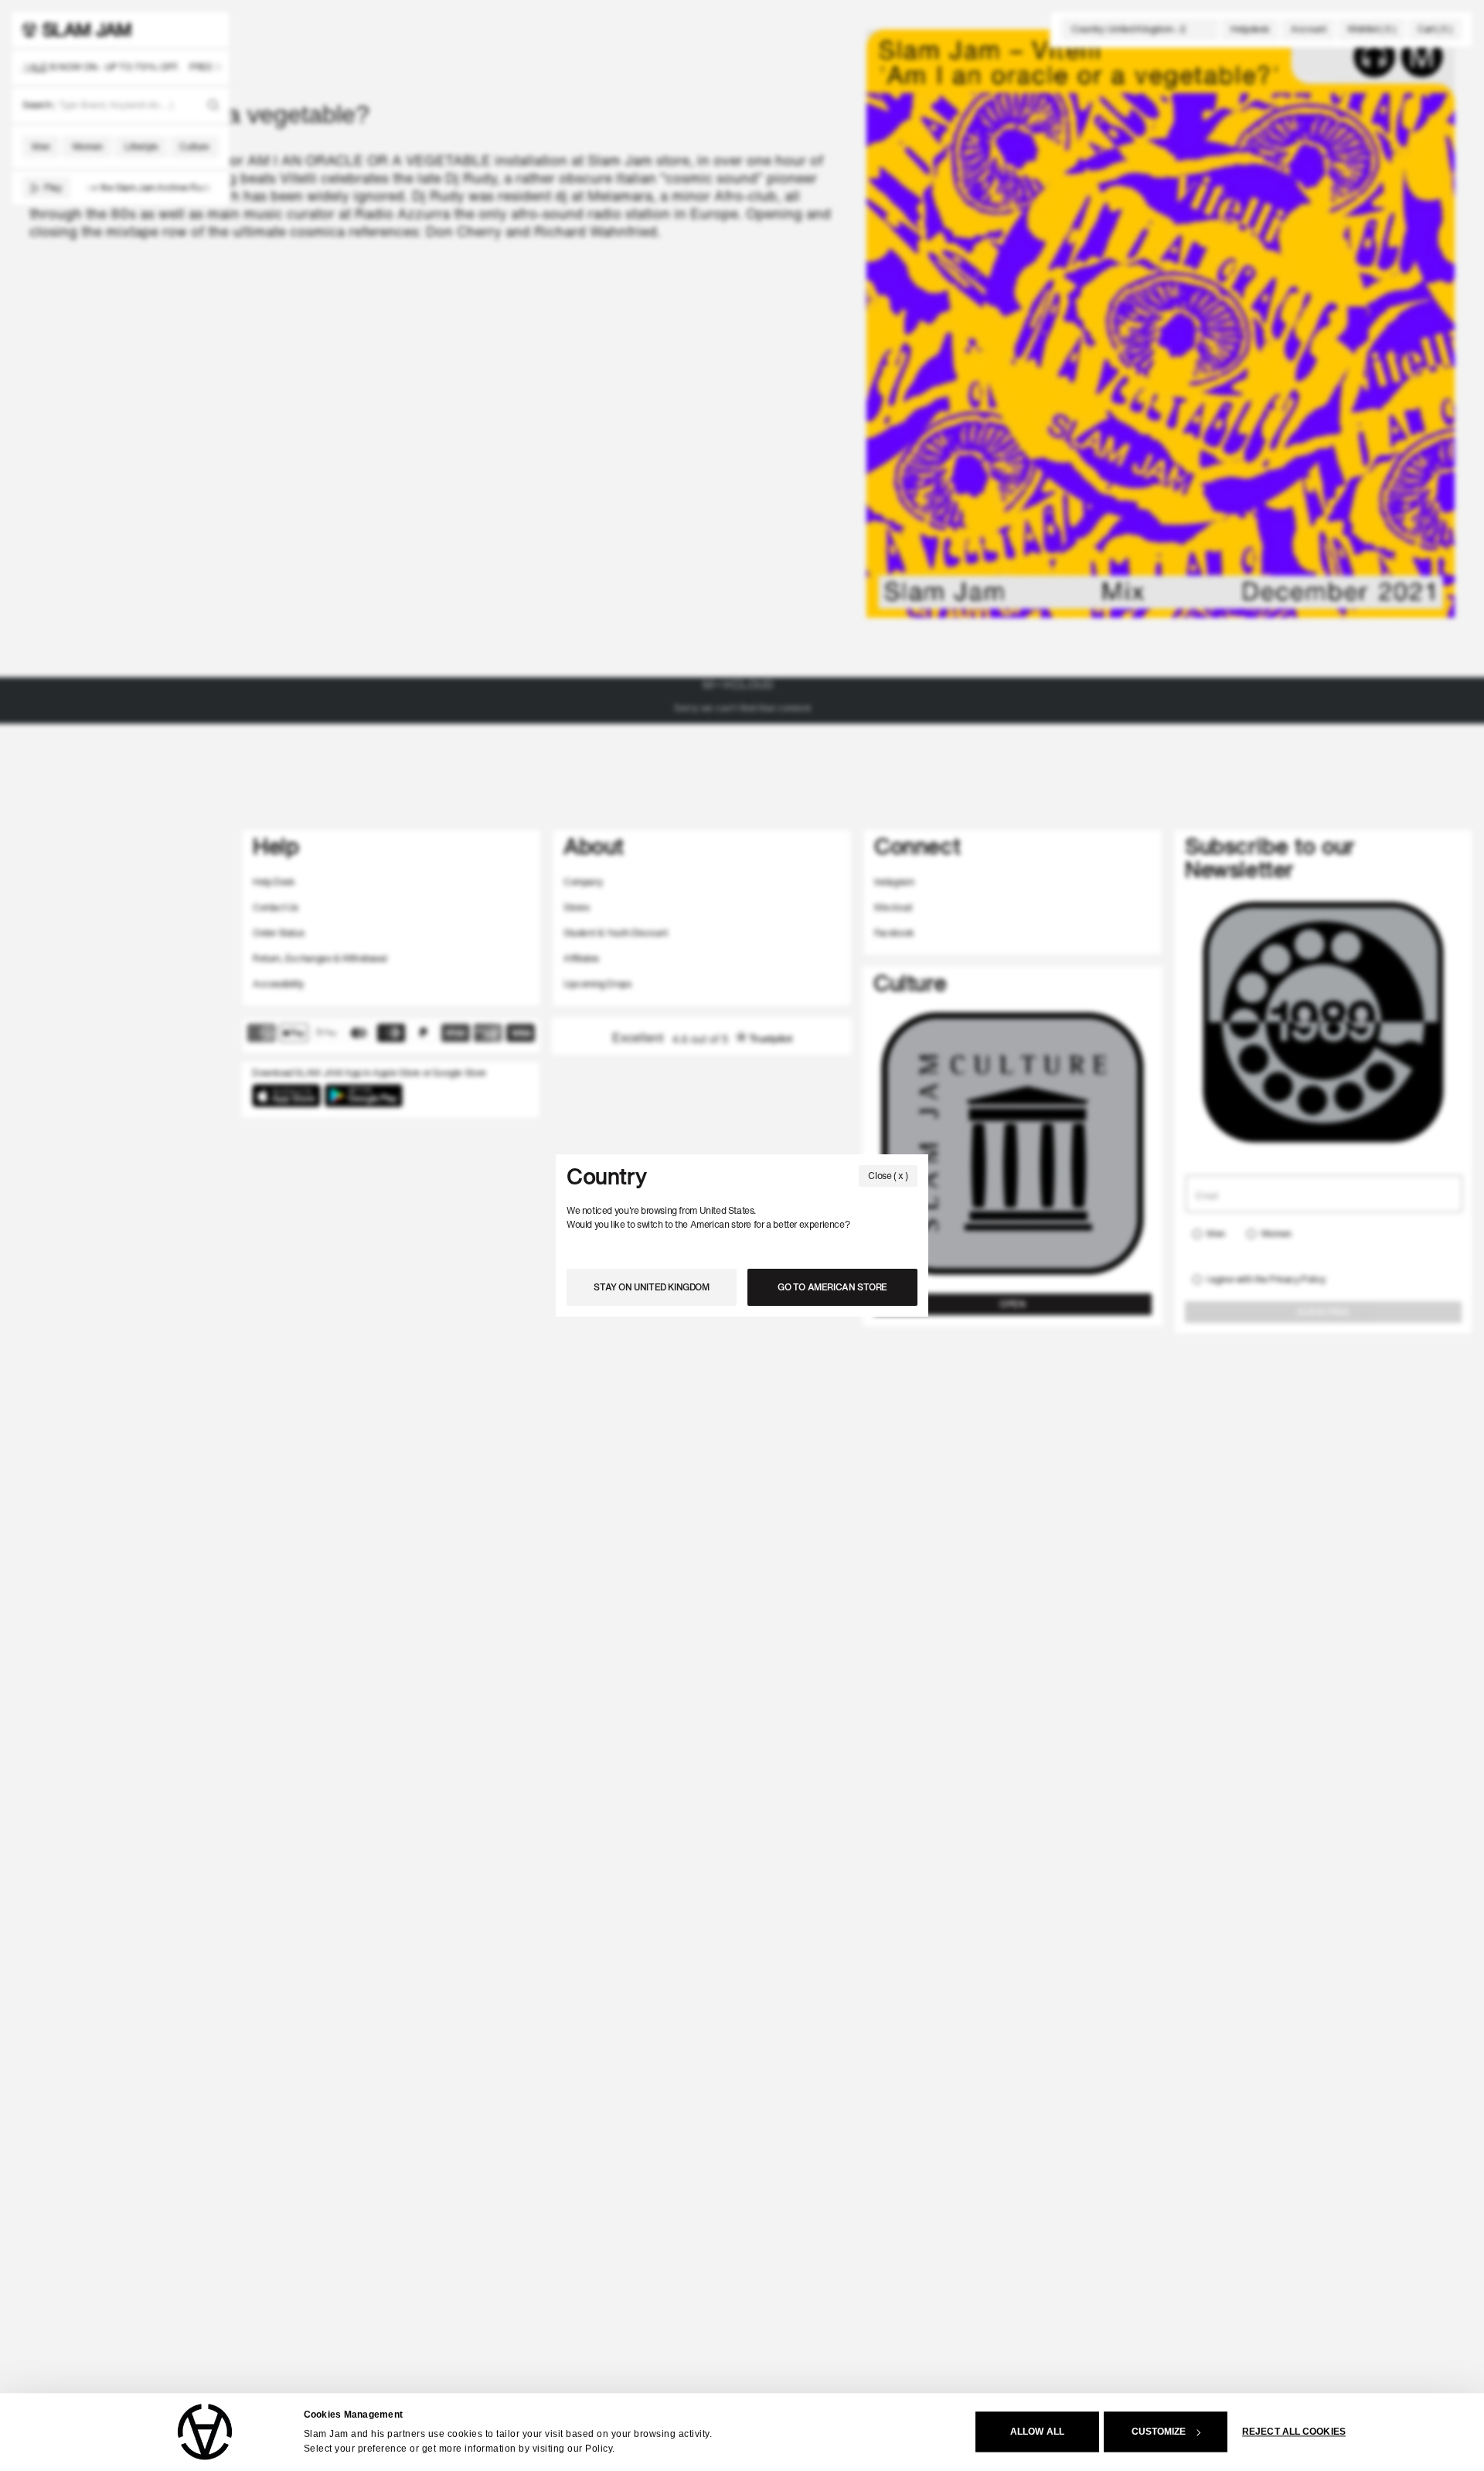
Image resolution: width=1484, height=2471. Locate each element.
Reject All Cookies (1294, 2432)
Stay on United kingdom (651, 1287)
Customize (1159, 2432)
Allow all (1037, 2432)
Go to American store (832, 1287)
